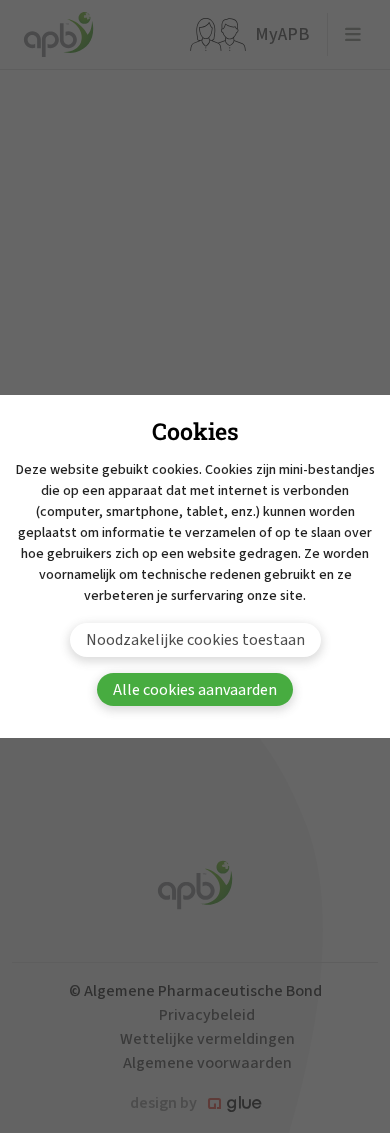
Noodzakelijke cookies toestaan (195, 640)
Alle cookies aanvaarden (195, 690)
